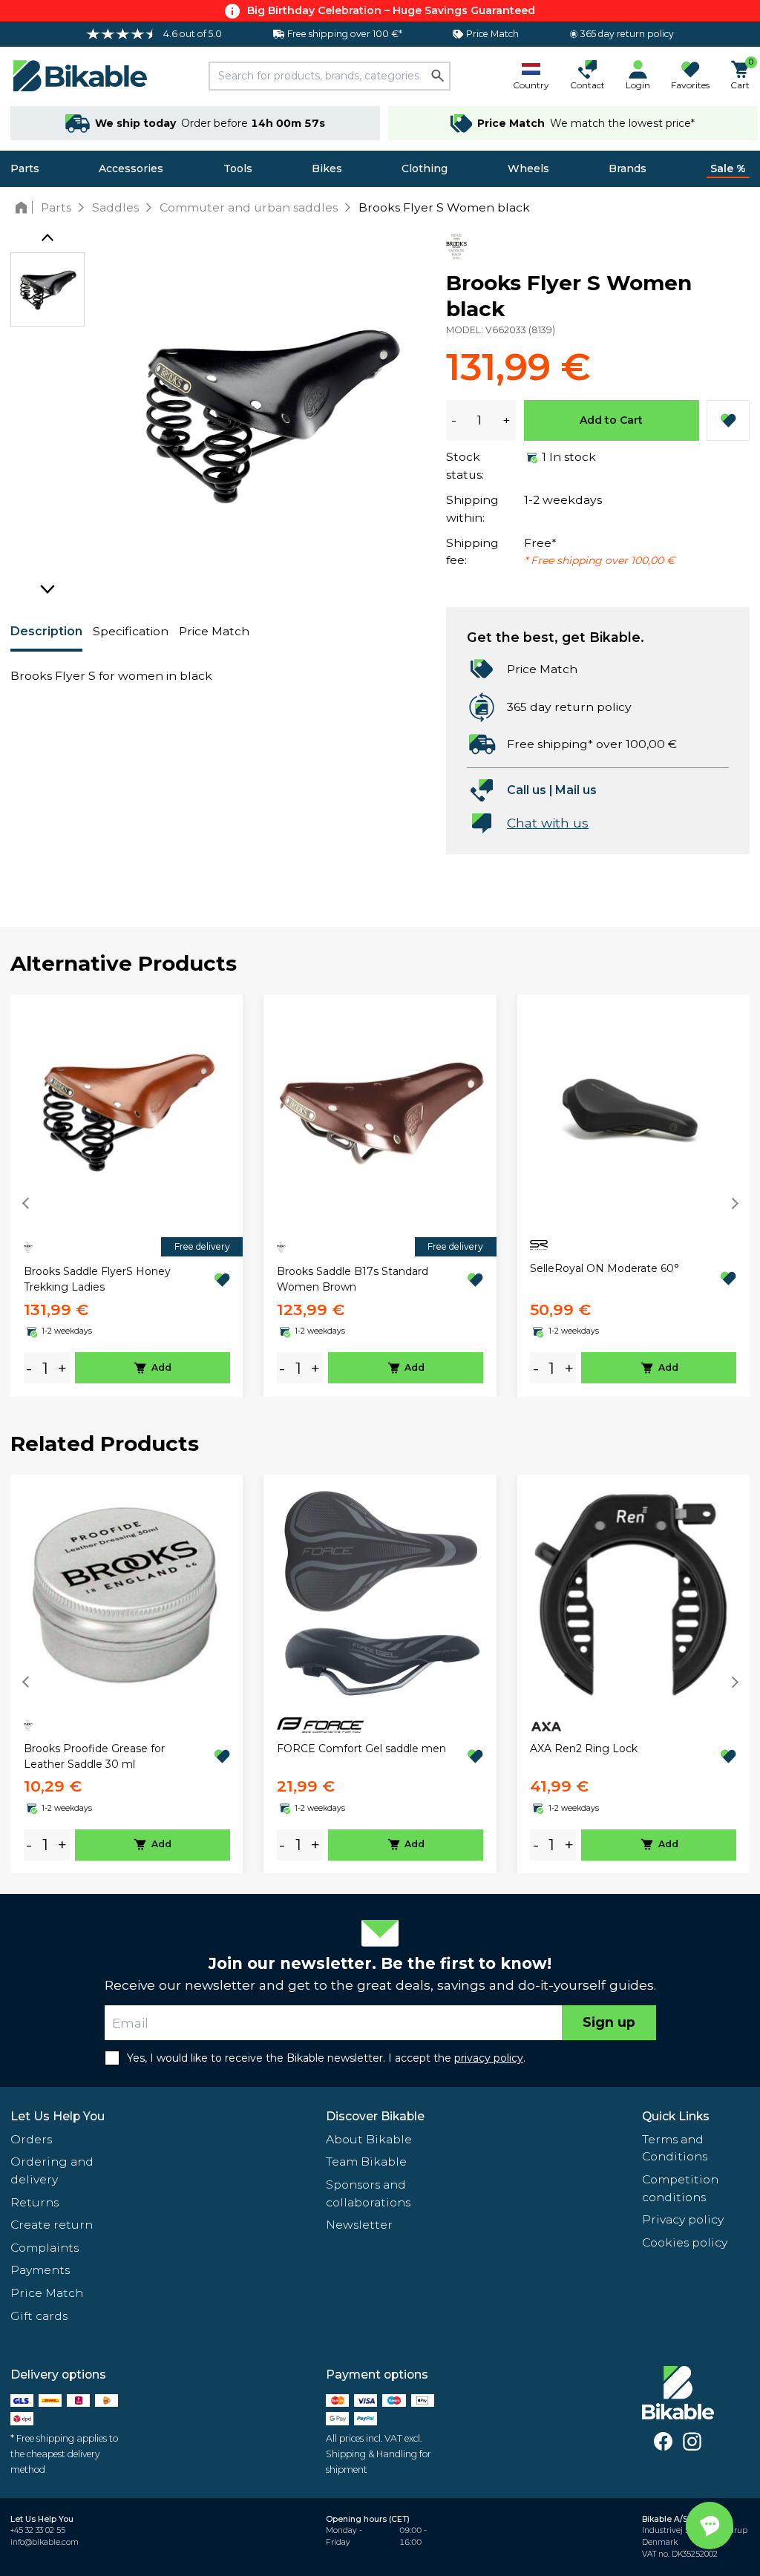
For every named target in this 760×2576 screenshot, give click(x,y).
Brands (628, 168)
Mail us (576, 790)
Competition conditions (680, 2188)
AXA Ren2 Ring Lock (584, 1749)
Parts (25, 168)
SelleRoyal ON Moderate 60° (605, 1268)
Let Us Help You (58, 2116)
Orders (31, 2139)
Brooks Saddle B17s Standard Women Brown (353, 1279)
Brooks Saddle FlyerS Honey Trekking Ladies (97, 1279)
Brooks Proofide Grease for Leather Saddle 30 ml (94, 1756)
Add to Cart (611, 420)
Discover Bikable (375, 2116)
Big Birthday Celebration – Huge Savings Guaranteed (391, 10)
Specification (131, 631)
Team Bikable (366, 2162)
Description (46, 631)
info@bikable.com (45, 2542)
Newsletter (359, 2225)
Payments (40, 2270)
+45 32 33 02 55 (38, 2530)
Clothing (425, 168)
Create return (52, 2225)
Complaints (45, 2248)
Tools (238, 168)
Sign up (609, 2022)
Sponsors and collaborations (368, 2193)
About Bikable (369, 2139)
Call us (527, 790)
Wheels (528, 168)
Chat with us (548, 823)
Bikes (327, 168)
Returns (35, 2202)
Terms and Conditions (675, 2148)
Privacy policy (683, 2219)
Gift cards (39, 2316)
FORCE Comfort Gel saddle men (361, 1749)
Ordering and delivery (52, 2170)
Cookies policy (685, 2242)
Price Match (214, 631)
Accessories (131, 168)
